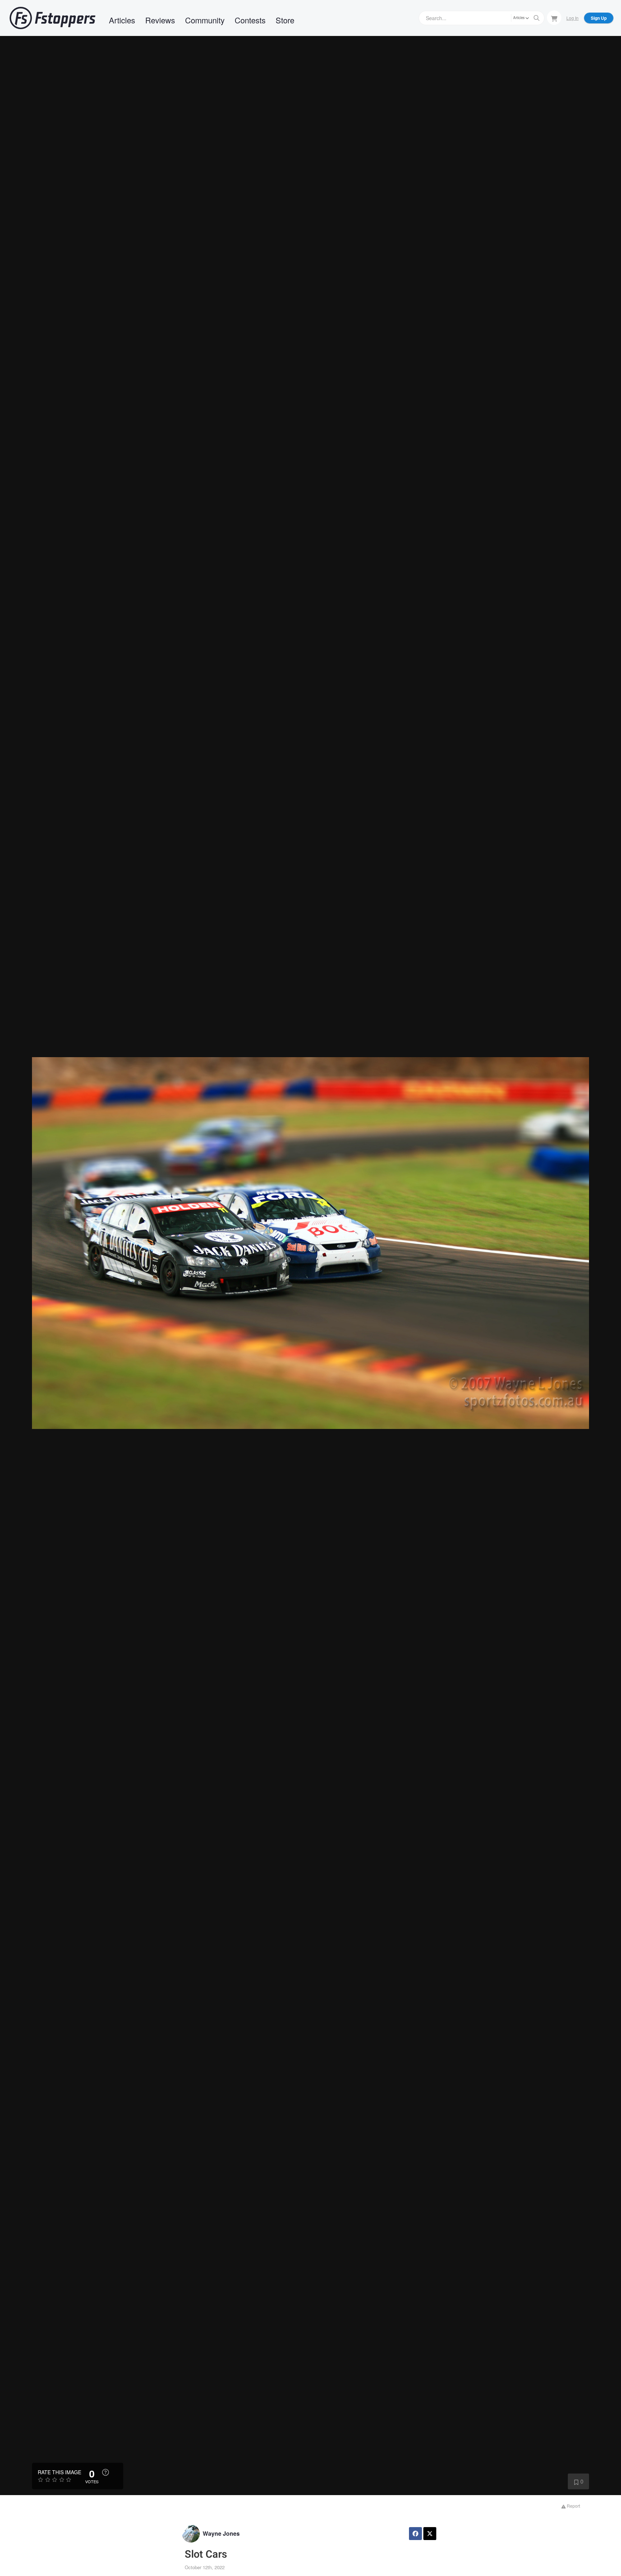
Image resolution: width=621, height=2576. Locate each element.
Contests (250, 20)
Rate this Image (59, 2472)
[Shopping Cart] (554, 18)
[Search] (537, 18)
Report (573, 2506)
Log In (572, 18)
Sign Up (599, 18)
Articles (122, 20)
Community (205, 20)
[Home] (52, 18)
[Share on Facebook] (415, 2534)
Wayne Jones (221, 2533)
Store (285, 20)
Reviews (160, 20)
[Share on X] (430, 2534)
